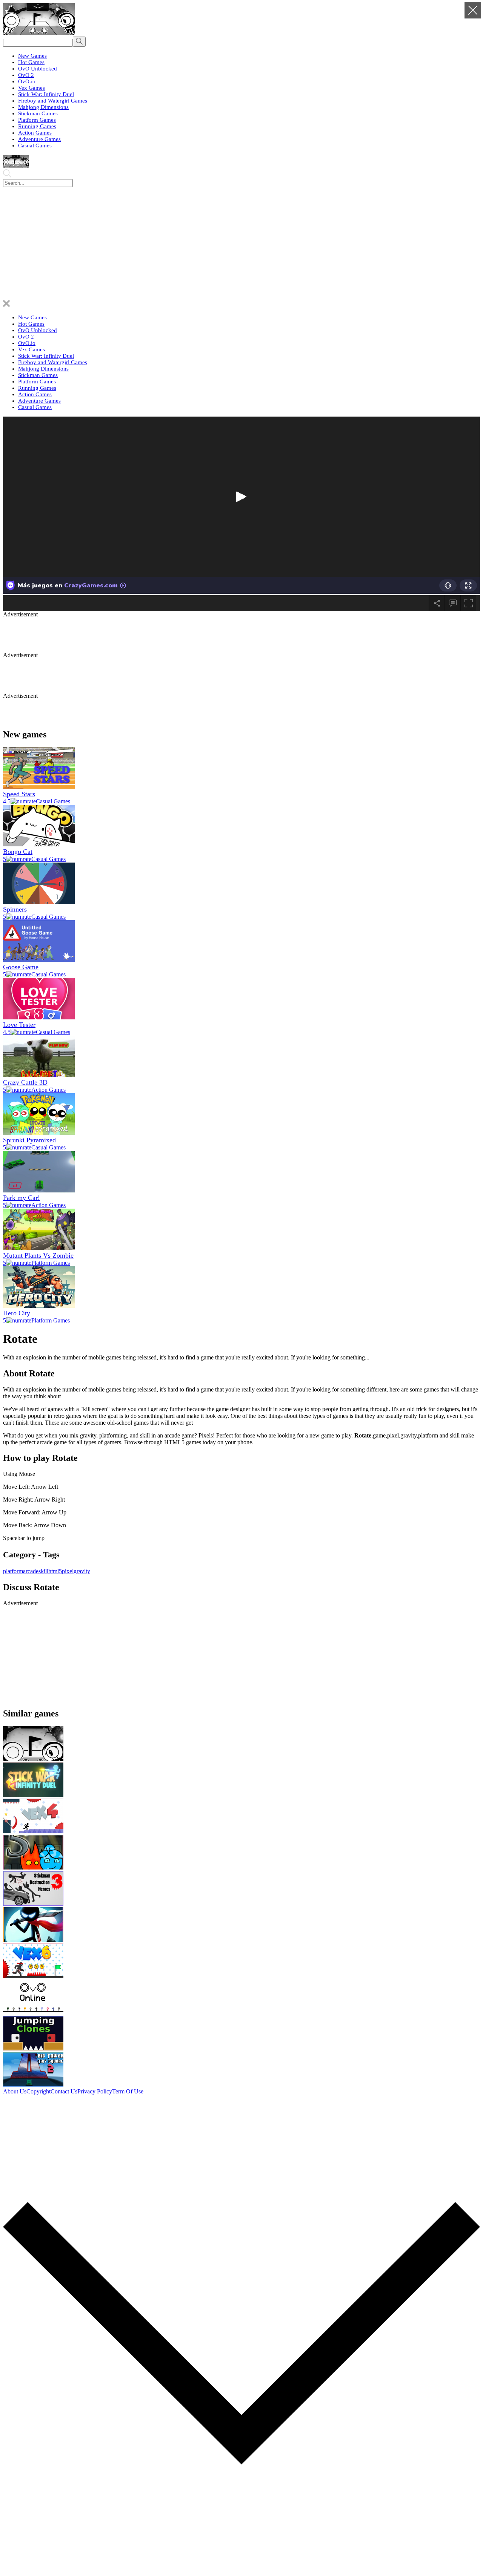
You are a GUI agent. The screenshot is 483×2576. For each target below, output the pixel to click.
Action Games (35, 133)
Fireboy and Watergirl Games (53, 101)
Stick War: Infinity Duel (46, 94)
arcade (31, 1571)
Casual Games (35, 146)
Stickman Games (38, 113)
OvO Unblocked (38, 69)
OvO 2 (26, 75)
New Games (32, 56)
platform (13, 1571)
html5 (55, 1571)
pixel (68, 1571)
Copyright (38, 2091)
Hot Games (31, 62)
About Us (15, 2091)
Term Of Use (128, 2091)
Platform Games (37, 120)
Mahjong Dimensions (43, 107)
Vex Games (32, 88)
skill (43, 1571)
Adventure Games (39, 139)
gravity (82, 1571)
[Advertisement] (241, 244)
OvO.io (27, 81)
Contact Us (64, 2091)
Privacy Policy (95, 2091)
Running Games (37, 126)
